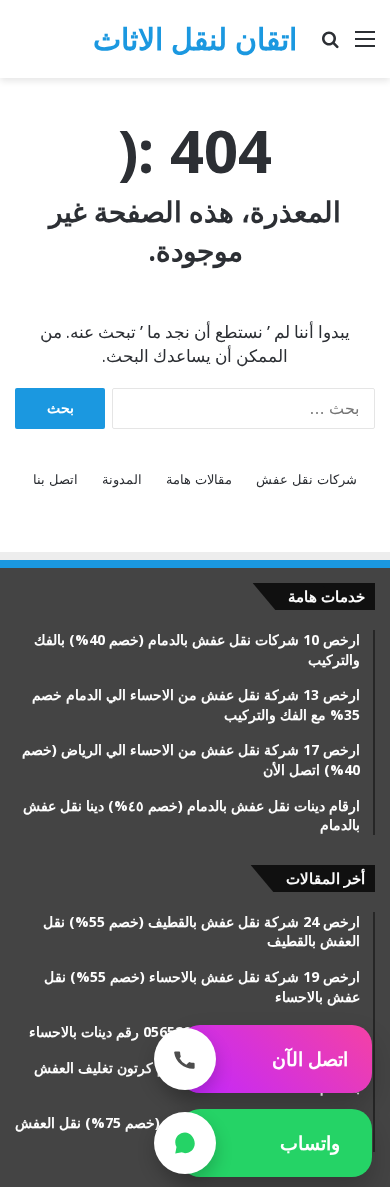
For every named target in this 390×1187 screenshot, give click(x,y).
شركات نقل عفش (306, 479)
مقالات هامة (199, 479)
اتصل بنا (55, 479)
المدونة (122, 479)
